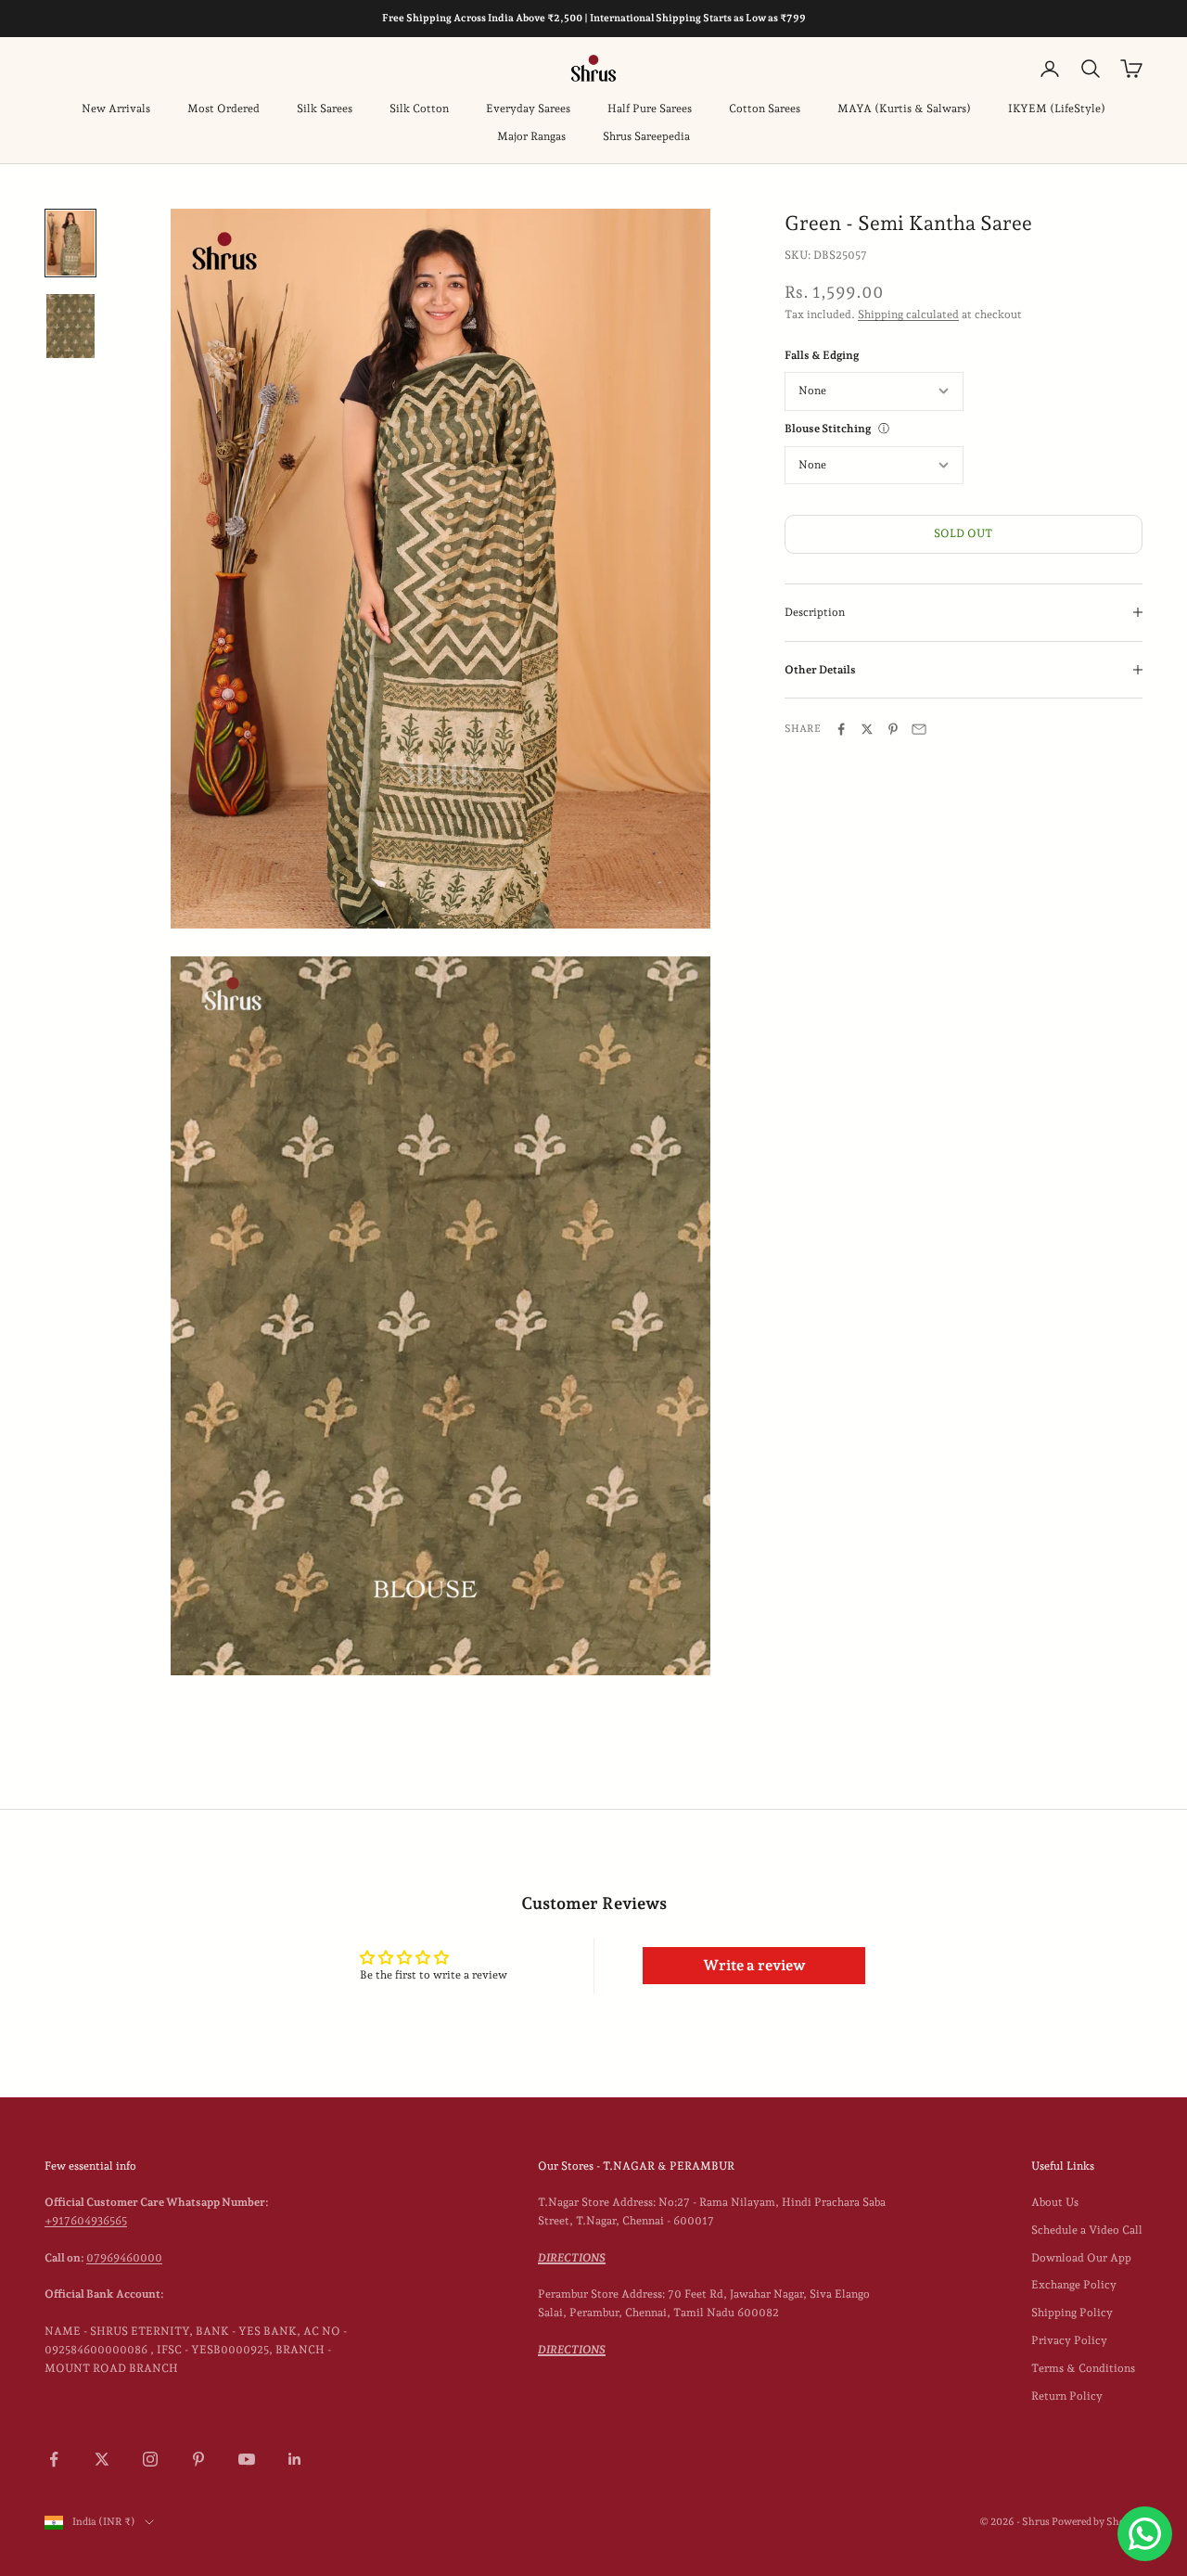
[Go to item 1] (70, 243)
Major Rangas (531, 136)
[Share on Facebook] (841, 729)
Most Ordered (223, 109)
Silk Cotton (419, 109)
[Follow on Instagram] (150, 2459)
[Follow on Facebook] (54, 2459)
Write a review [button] (754, 1965)
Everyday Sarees (528, 109)
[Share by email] (919, 729)
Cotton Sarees (765, 109)
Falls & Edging (822, 354)
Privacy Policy (1069, 2340)
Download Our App (1081, 2258)
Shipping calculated (908, 314)
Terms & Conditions (1083, 2368)
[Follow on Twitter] (102, 2459)
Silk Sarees (325, 109)
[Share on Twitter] (867, 729)
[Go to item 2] (70, 327)
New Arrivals (116, 109)
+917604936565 (86, 2221)
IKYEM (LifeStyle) (1057, 109)
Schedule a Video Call (1087, 2230)
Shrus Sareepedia (646, 136)
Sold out (963, 533)
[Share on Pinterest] (893, 729)
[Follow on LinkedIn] (295, 2459)
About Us (1055, 2202)
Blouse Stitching (828, 429)
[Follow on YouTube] (247, 2459)
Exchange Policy (1074, 2285)
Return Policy (1067, 2396)
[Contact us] (1145, 2534)
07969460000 (124, 2258)
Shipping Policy (1072, 2313)
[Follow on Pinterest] (198, 2459)
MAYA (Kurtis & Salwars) (904, 109)
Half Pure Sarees (650, 109)
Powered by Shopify (1097, 2522)
